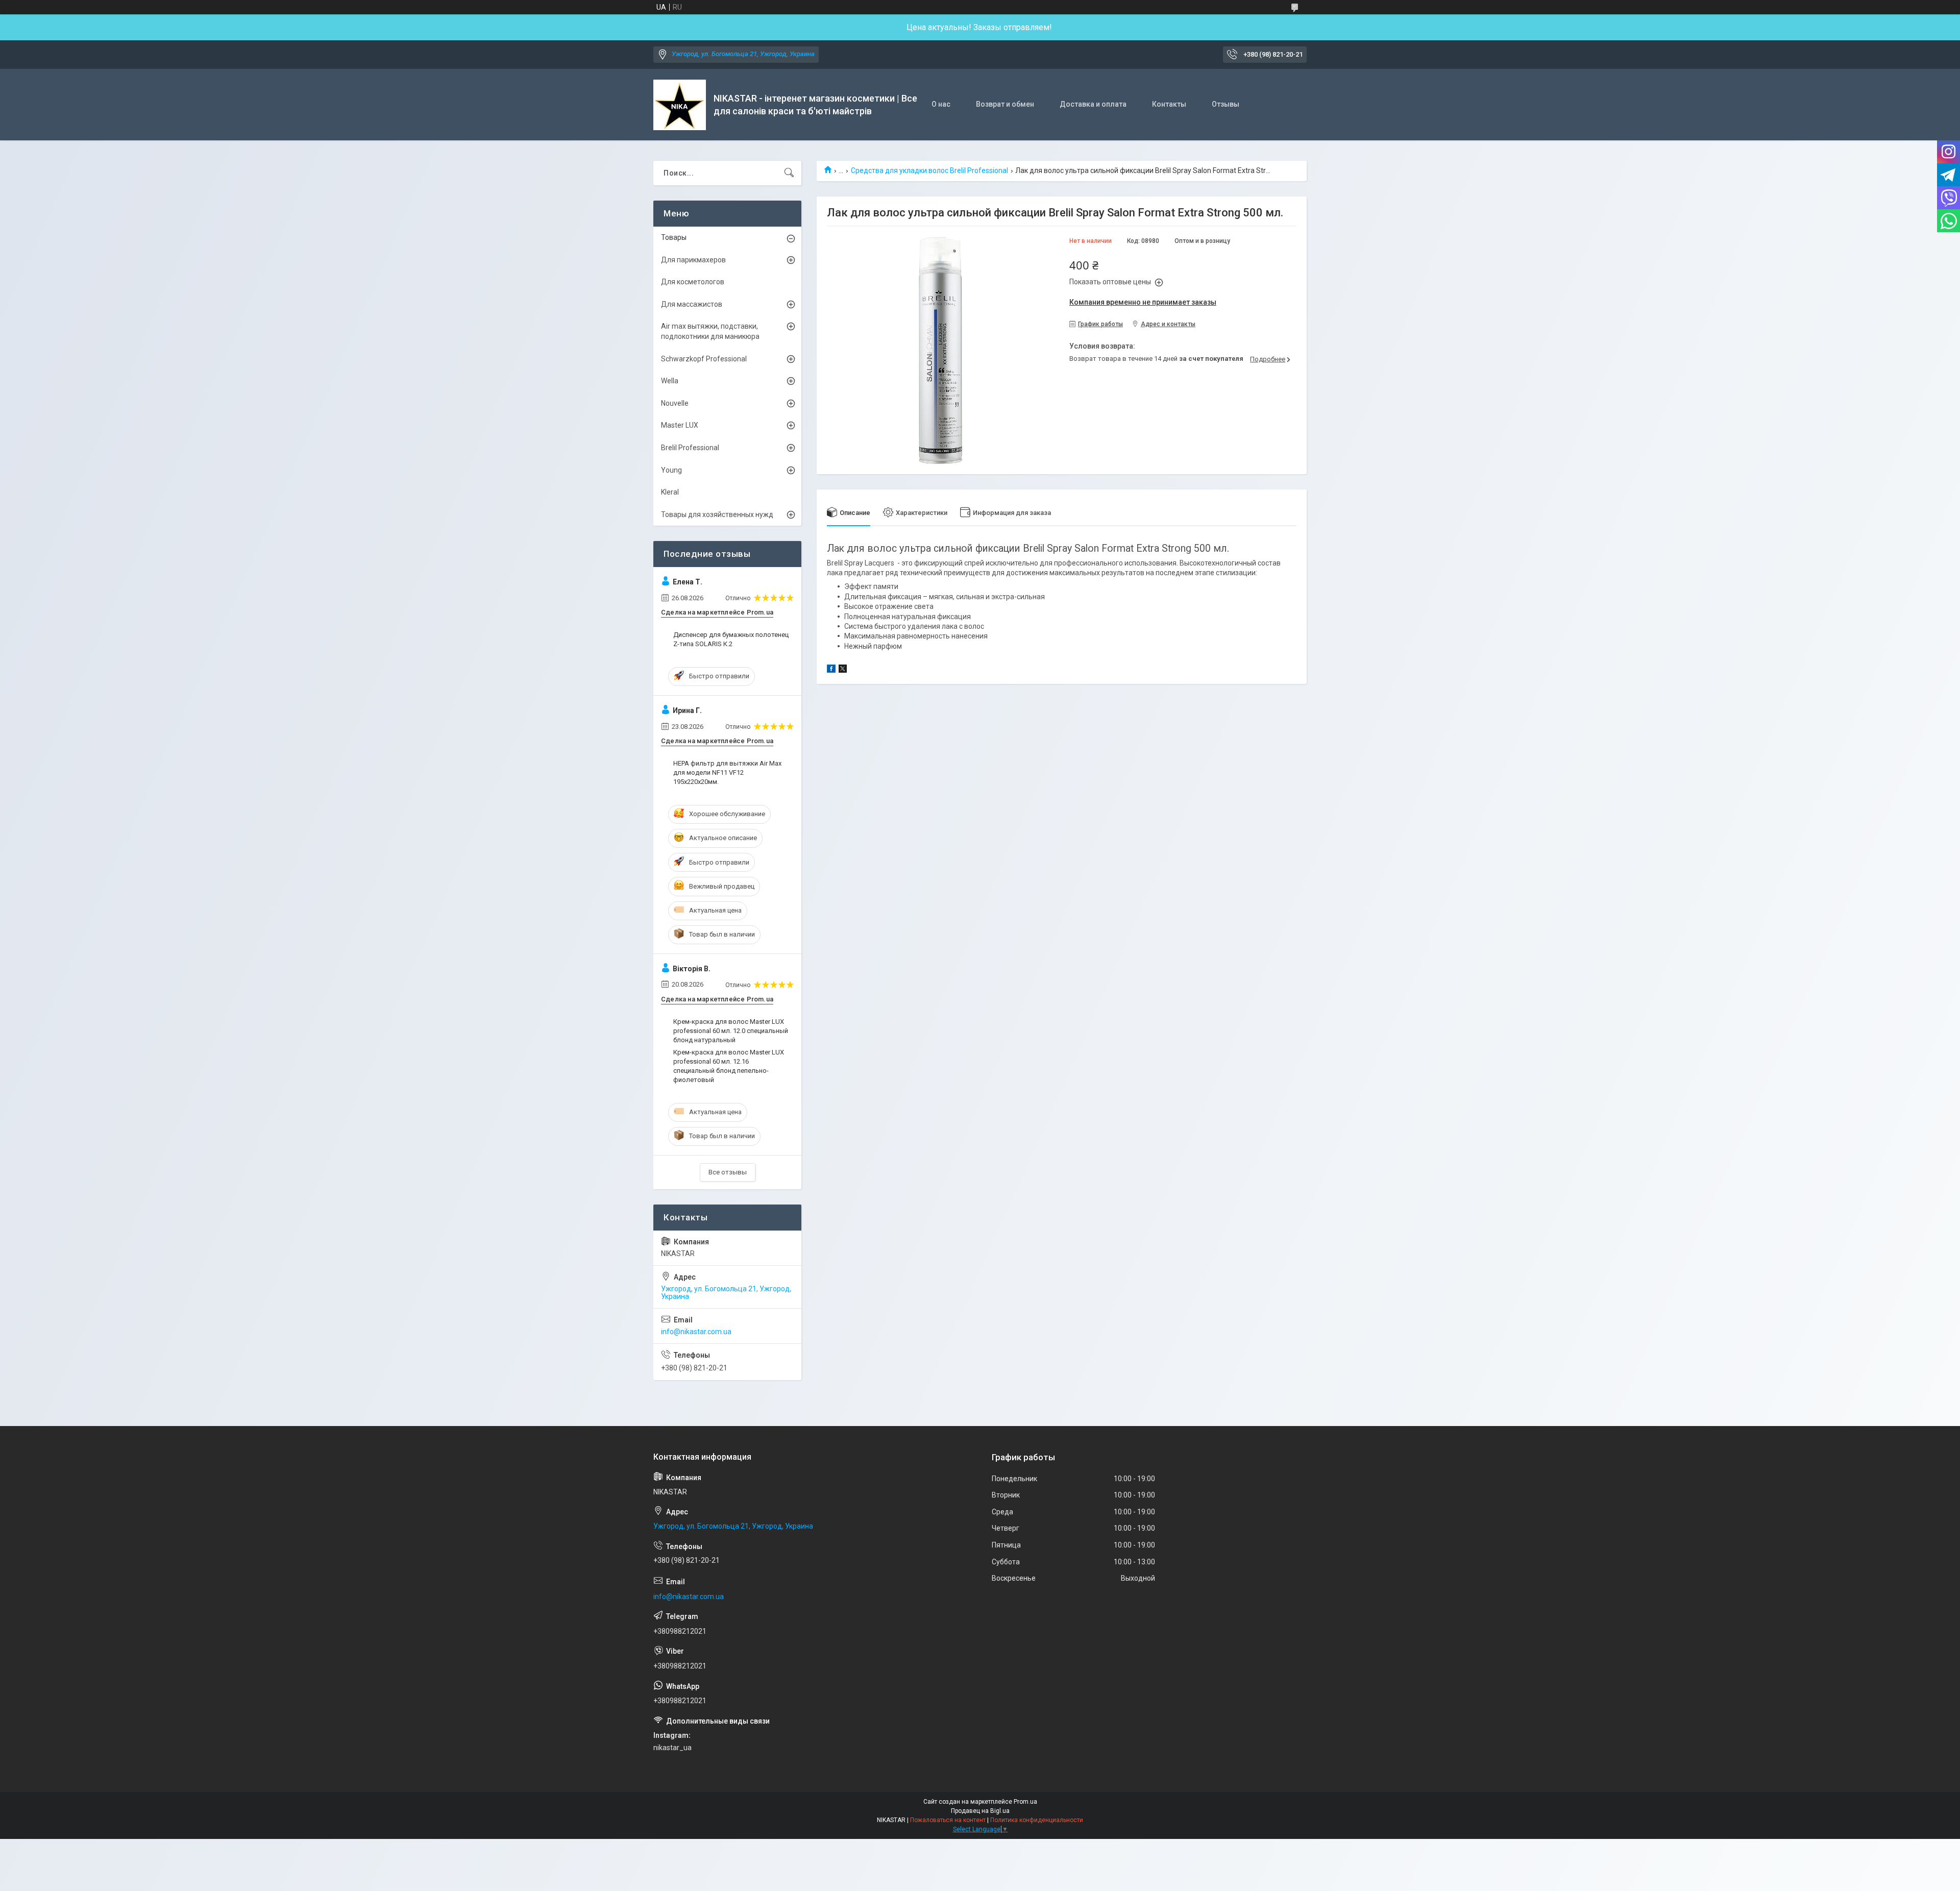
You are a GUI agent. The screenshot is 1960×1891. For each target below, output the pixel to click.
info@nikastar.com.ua (696, 1332)
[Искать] (789, 173)
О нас (941, 104)
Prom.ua (1025, 1802)
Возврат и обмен (1005, 104)
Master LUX (680, 425)
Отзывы (1226, 104)
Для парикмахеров (693, 260)
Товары (674, 237)
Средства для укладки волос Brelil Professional (929, 170)
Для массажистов (692, 304)
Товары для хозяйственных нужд (717, 514)
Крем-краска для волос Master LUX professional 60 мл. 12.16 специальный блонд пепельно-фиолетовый (729, 1066)
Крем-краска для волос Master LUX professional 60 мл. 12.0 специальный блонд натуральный (731, 1031)
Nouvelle (675, 403)
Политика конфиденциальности (1037, 1820)
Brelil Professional (690, 448)
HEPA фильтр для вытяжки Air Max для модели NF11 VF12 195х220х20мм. (727, 772)
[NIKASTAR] (680, 105)
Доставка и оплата (1093, 104)
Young (671, 470)
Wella (670, 381)
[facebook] (831, 670)
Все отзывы (728, 1172)
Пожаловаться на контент (948, 1820)
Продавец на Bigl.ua (980, 1811)
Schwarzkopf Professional (704, 359)
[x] (843, 670)
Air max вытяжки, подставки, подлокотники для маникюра (710, 331)
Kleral (670, 492)
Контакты (1169, 104)
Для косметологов (693, 282)
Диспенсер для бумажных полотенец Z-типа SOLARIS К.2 (731, 639)
